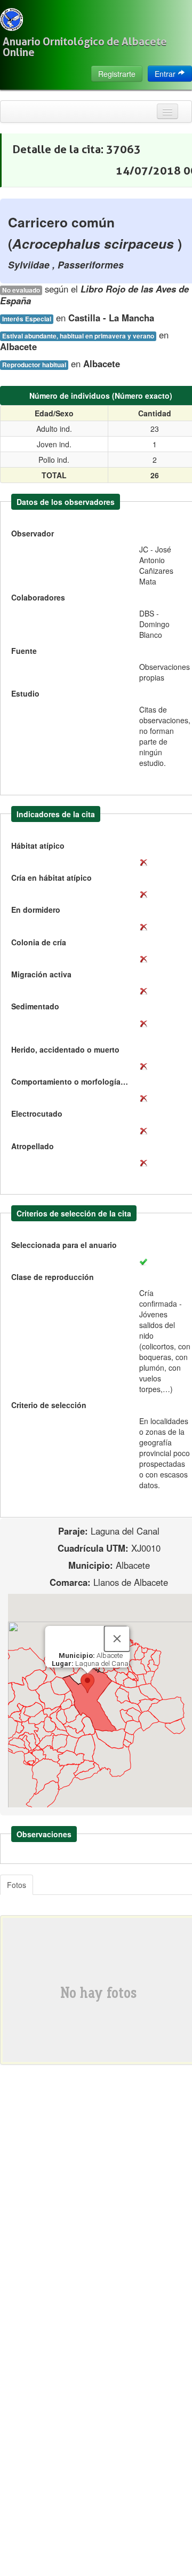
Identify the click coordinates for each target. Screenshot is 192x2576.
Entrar (166, 74)
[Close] (117, 1639)
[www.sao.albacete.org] (11, 19)
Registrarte (117, 74)
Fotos (17, 1885)
